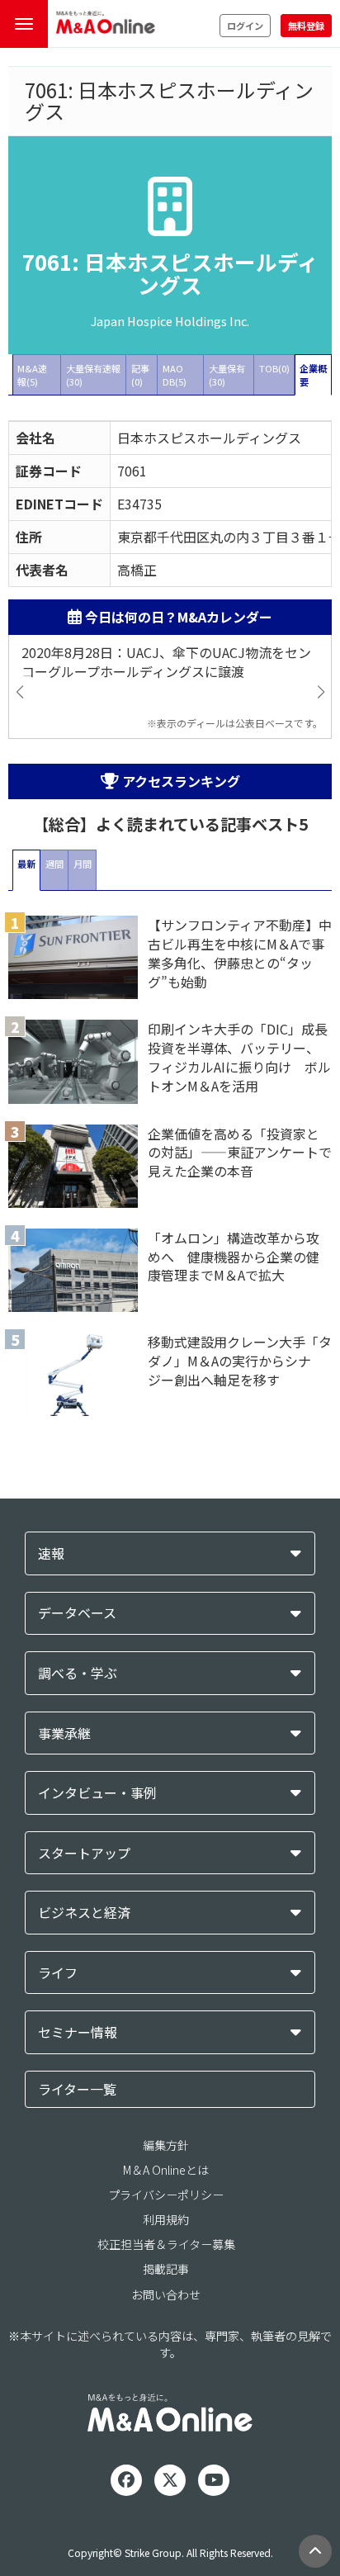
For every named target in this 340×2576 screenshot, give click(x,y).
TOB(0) (274, 368)
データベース (77, 1613)
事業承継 (64, 1733)
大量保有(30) (227, 375)
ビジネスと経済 (84, 1913)
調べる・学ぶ (78, 1673)
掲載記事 (166, 2269)
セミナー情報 (78, 2032)
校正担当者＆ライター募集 (166, 2244)
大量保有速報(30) (93, 375)
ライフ (58, 1973)
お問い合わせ (166, 2294)
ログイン (245, 26)
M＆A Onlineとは (166, 2170)
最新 (26, 864)
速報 (51, 1553)
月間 (83, 864)
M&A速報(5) (32, 375)
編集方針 (166, 2145)
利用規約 (166, 2219)
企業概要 (313, 375)
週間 (54, 864)
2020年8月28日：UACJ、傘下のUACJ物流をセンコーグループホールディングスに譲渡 (166, 662)
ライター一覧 (77, 2089)
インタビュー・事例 (97, 1793)
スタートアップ (84, 1853)
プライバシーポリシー (166, 2195)
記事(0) (140, 375)
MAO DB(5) (175, 375)
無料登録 (306, 26)
